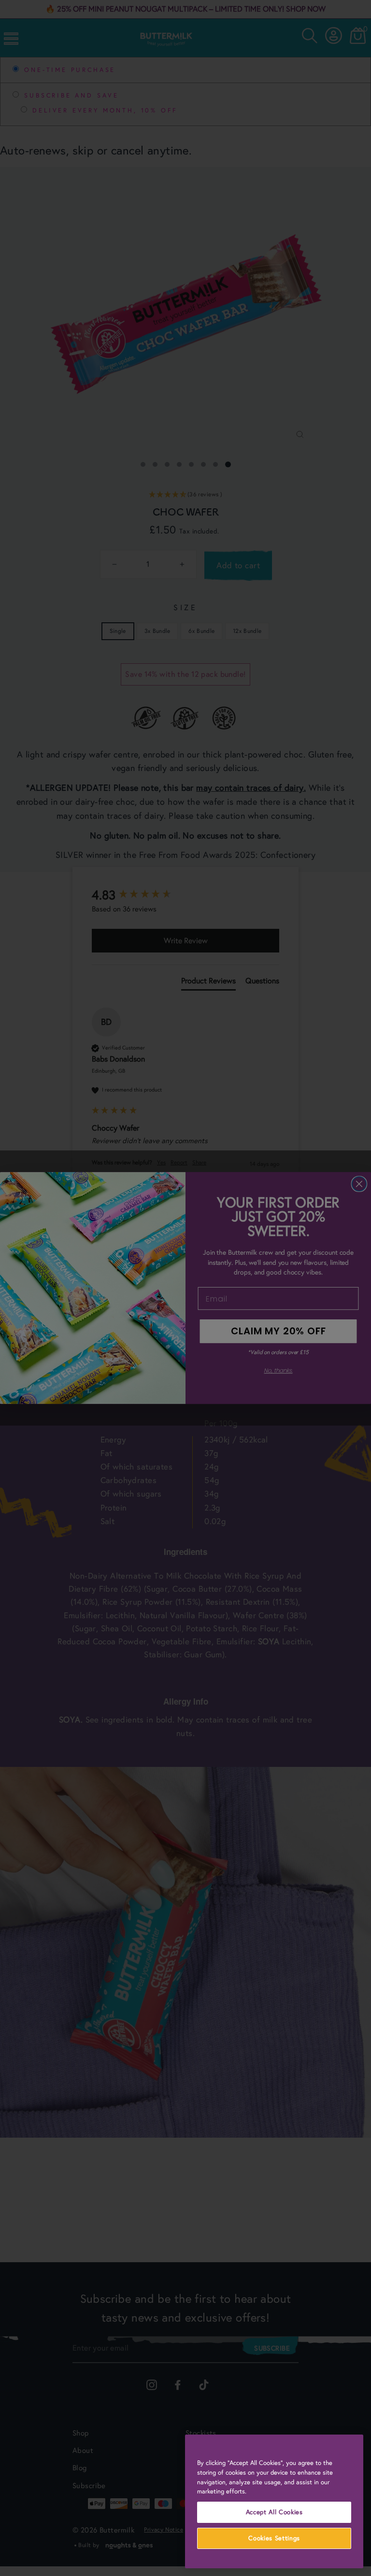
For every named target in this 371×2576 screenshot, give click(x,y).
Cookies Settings (274, 2538)
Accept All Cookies (274, 2512)
